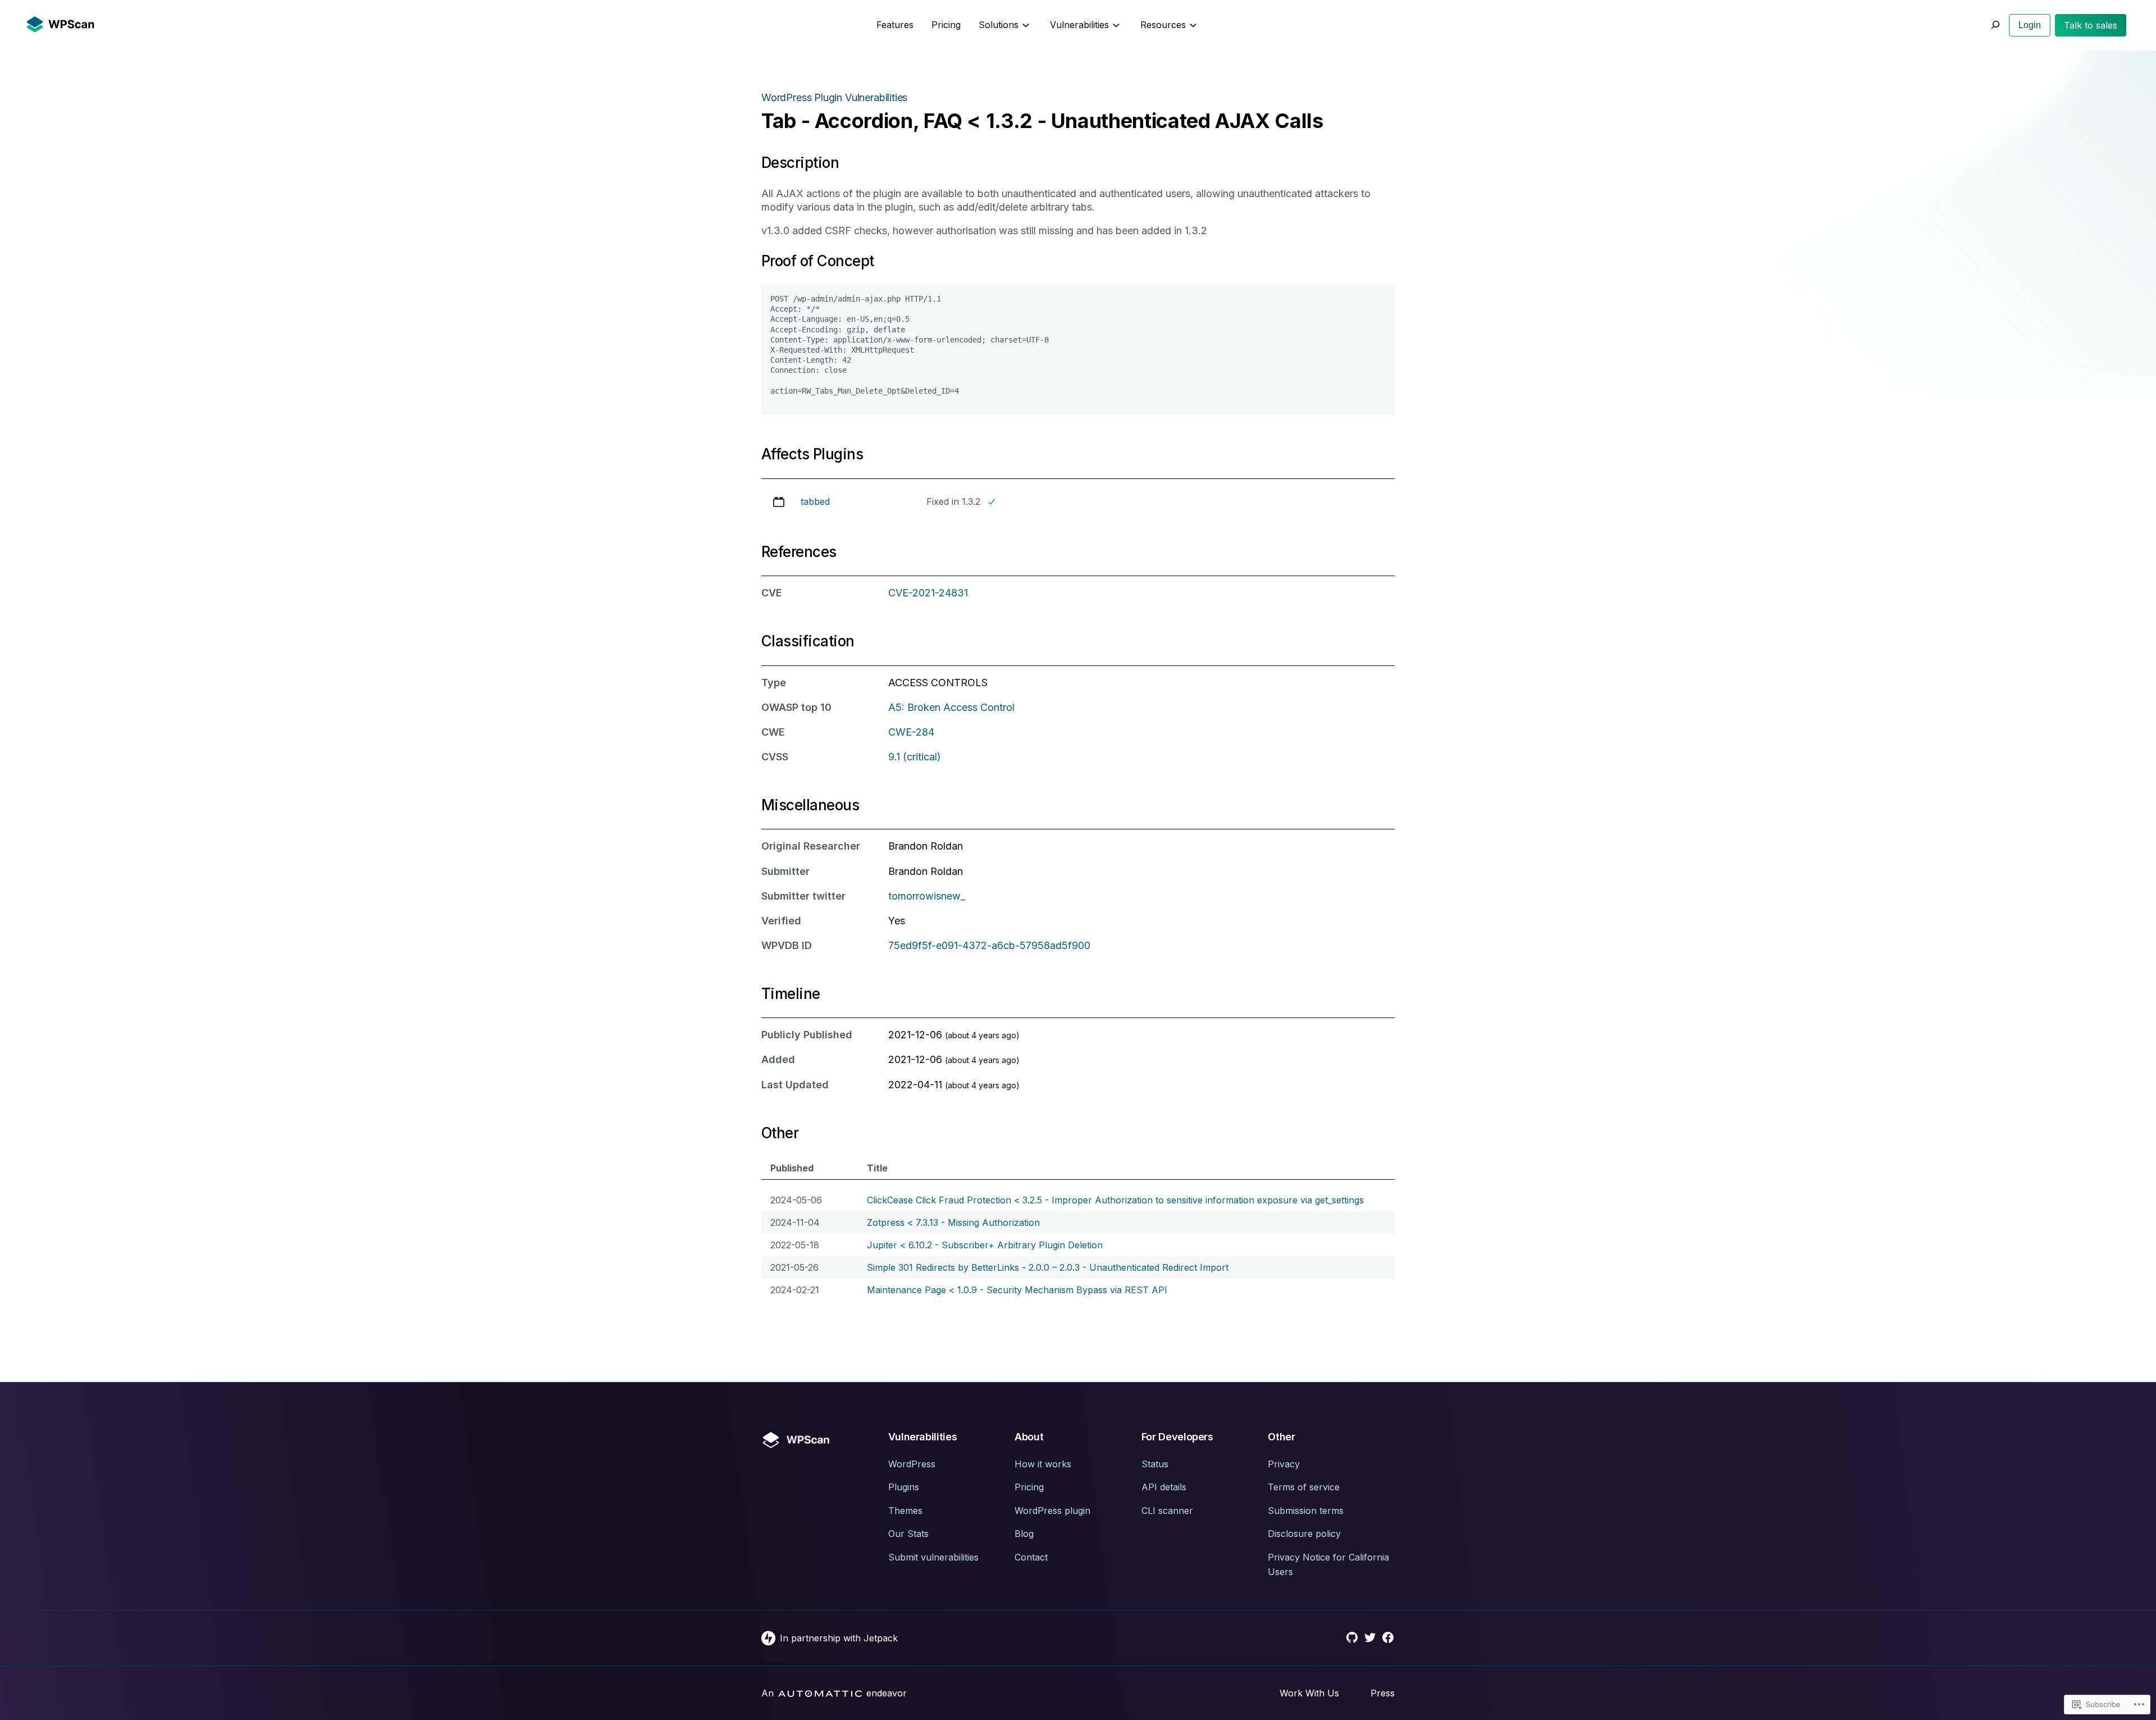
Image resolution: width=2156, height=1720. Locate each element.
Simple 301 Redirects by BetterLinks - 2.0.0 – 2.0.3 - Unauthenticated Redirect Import (1048, 1267)
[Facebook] (1388, 1637)
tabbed (815, 501)
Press (1383, 1693)
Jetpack (881, 1638)
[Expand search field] (1995, 25)
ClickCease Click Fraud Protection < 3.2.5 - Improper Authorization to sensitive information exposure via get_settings (1115, 1200)
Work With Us (1309, 1693)
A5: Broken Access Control (951, 707)
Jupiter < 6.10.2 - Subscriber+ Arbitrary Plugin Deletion (985, 1245)
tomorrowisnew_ (927, 896)
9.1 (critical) (915, 757)
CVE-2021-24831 (928, 593)
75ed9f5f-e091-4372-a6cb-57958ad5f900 (989, 945)
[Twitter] (1370, 1637)
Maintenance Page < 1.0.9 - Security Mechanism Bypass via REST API (1017, 1290)
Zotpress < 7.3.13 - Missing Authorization (953, 1222)
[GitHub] (1352, 1637)
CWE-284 (911, 732)
